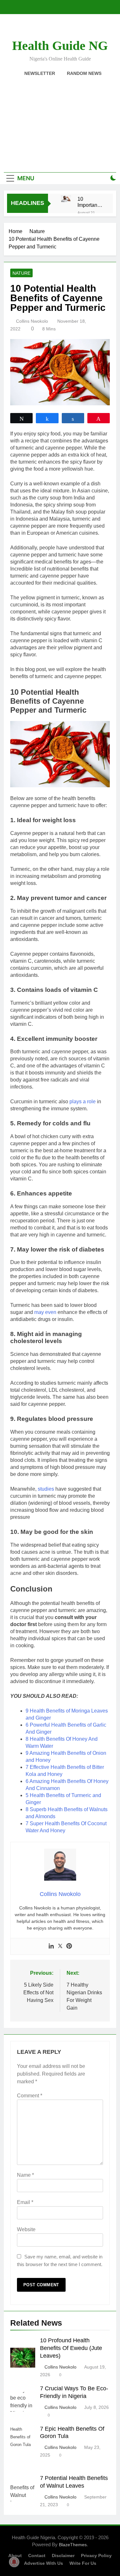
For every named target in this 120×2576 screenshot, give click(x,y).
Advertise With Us (44, 2563)
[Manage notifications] (14, 2562)
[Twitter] (60, 1946)
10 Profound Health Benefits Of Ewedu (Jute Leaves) (71, 2348)
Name (25, 2175)
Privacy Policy (96, 2556)
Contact (37, 2556)
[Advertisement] (60, 121)
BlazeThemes (73, 2545)
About (15, 2556)
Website (26, 2229)
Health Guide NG (60, 46)
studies (46, 1489)
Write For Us (83, 2563)
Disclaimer (63, 2556)
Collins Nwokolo (32, 321)
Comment (30, 2096)
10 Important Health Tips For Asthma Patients (88, 202)
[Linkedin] (51, 1946)
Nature (21, 273)
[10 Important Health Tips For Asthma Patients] (66, 199)
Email (25, 2202)
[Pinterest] (69, 1946)
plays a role (83, 1102)
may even (45, 1312)
